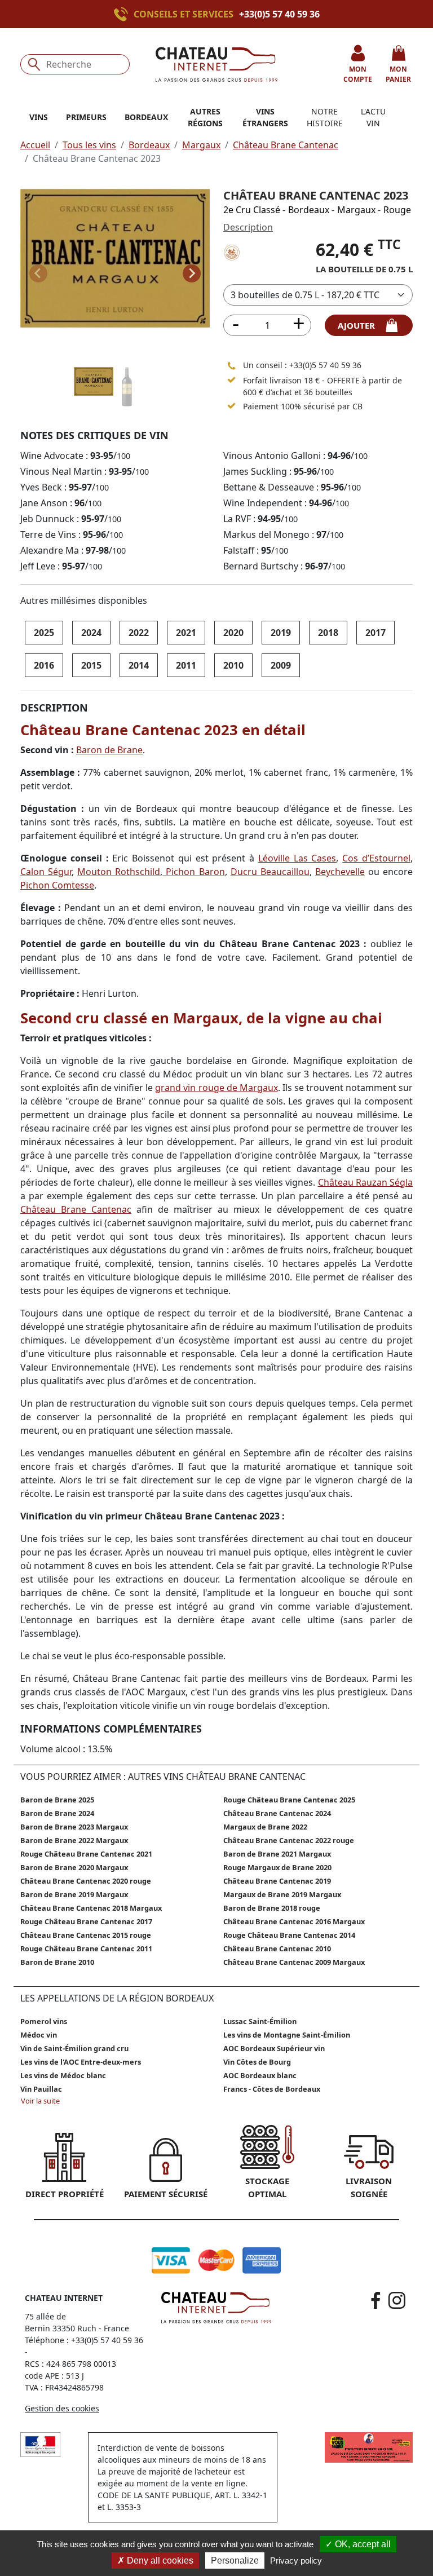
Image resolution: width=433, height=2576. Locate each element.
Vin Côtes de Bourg (257, 2062)
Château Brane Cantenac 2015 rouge (86, 1935)
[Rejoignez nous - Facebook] (376, 2300)
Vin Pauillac (41, 2089)
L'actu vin (373, 117)
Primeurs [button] (86, 117)
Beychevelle (340, 872)
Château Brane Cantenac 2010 (277, 1948)
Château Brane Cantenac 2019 (277, 1881)
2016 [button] (44, 665)
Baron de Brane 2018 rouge (272, 1908)
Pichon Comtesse (57, 885)
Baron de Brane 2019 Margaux (74, 1894)
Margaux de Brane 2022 (265, 1827)
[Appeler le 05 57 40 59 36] (232, 365)
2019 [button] (281, 633)
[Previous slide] (38, 273)
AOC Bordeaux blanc (260, 2075)
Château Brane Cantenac (286, 145)
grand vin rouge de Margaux (216, 1088)
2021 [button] (186, 633)
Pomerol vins (44, 2021)
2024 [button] (91, 633)
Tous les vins (89, 145)
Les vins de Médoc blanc (63, 2075)
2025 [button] (44, 633)
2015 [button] (91, 665)
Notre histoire (325, 117)
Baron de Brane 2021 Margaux (277, 1854)
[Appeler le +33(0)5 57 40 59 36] (124, 14)
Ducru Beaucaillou (270, 872)
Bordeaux (149, 145)
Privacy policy (296, 2560)
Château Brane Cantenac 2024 (277, 1813)
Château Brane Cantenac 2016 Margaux (294, 1921)
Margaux (201, 145)
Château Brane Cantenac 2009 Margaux (294, 1962)
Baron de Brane (109, 750)
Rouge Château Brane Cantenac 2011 (86, 1948)
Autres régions (205, 117)
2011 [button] (186, 665)
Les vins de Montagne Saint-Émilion (287, 2035)
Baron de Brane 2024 (57, 1813)
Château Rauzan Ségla (365, 1182)
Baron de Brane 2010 (57, 1962)
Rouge (397, 210)
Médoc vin (39, 2035)
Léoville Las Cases (297, 858)
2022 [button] (139, 633)
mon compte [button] (358, 74)
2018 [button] (328, 633)
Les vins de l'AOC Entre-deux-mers (81, 2062)
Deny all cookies (159, 2560)
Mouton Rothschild (119, 872)
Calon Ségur (46, 872)
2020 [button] (233, 633)
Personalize (235, 2560)
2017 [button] (375, 633)
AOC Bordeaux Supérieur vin (274, 2048)
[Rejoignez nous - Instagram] (397, 2300)
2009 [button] (281, 665)
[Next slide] (192, 273)
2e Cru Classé (252, 210)
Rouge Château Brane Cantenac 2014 (289, 1935)
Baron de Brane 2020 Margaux (74, 1867)
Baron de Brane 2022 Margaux (74, 1840)
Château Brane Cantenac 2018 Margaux (91, 1908)
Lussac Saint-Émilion (260, 2021)
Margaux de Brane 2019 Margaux (282, 1894)
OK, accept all (362, 2544)
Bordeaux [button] (146, 117)
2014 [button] (139, 665)
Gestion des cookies (62, 2408)
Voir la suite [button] (40, 2101)
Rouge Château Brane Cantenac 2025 (289, 1800)
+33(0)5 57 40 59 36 (279, 14)
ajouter (361, 325)
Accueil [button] (35, 145)
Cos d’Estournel (376, 858)
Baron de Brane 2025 (57, 1800)
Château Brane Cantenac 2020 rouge (86, 1881)
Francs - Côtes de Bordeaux (272, 2089)
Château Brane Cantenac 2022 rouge (289, 1840)
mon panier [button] (398, 74)
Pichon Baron (193, 872)
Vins (39, 117)
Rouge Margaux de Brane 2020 (277, 1867)
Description (248, 227)
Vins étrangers (265, 117)
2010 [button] (233, 665)
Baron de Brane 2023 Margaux (74, 1827)
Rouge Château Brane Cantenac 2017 (86, 1921)
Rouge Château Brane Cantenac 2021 (86, 1854)
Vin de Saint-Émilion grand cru (74, 2048)
